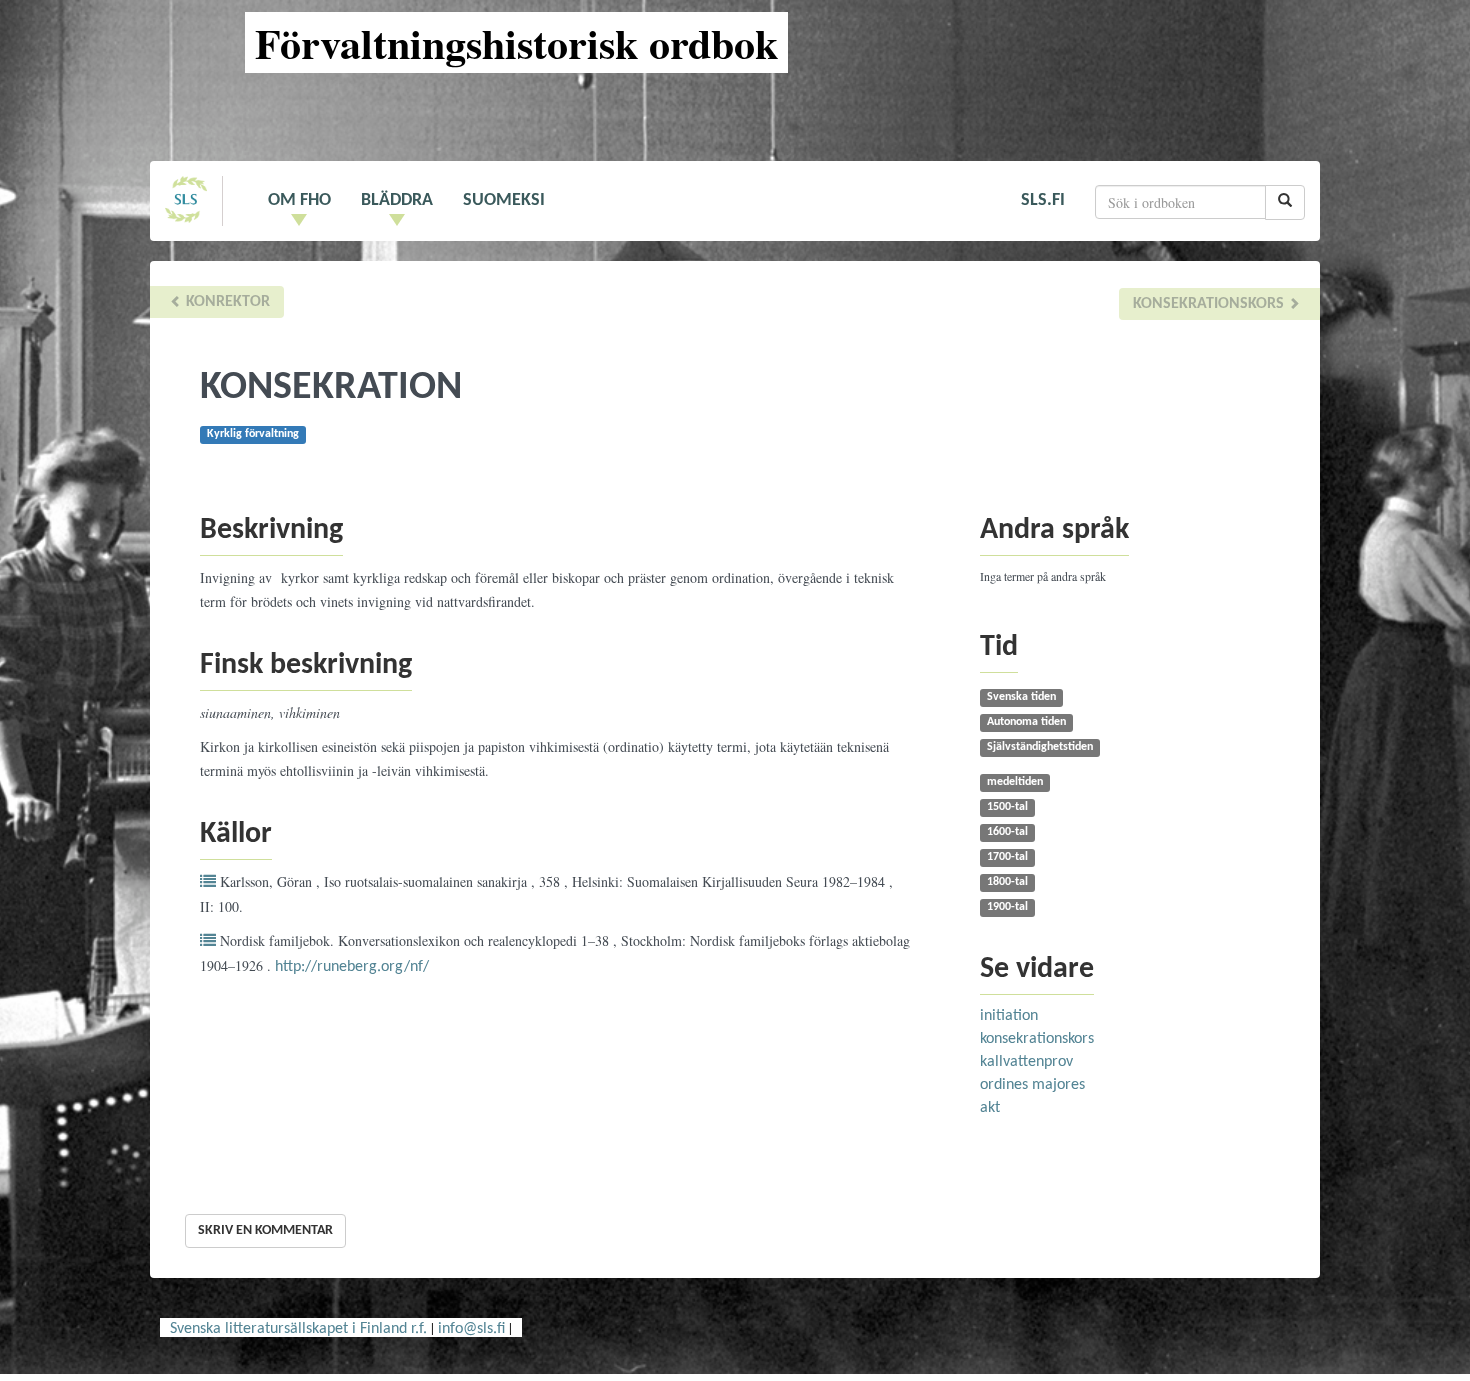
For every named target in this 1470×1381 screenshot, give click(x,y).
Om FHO (299, 200)
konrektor (226, 302)
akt (990, 1108)
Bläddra (397, 200)
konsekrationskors (1210, 304)
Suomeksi (504, 200)
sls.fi (1043, 200)
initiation (1009, 1016)
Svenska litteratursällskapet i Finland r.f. (298, 1329)
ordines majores (1032, 1085)
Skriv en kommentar (265, 1230)
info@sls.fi (471, 1329)
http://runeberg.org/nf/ (352, 967)
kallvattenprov (1026, 1062)
